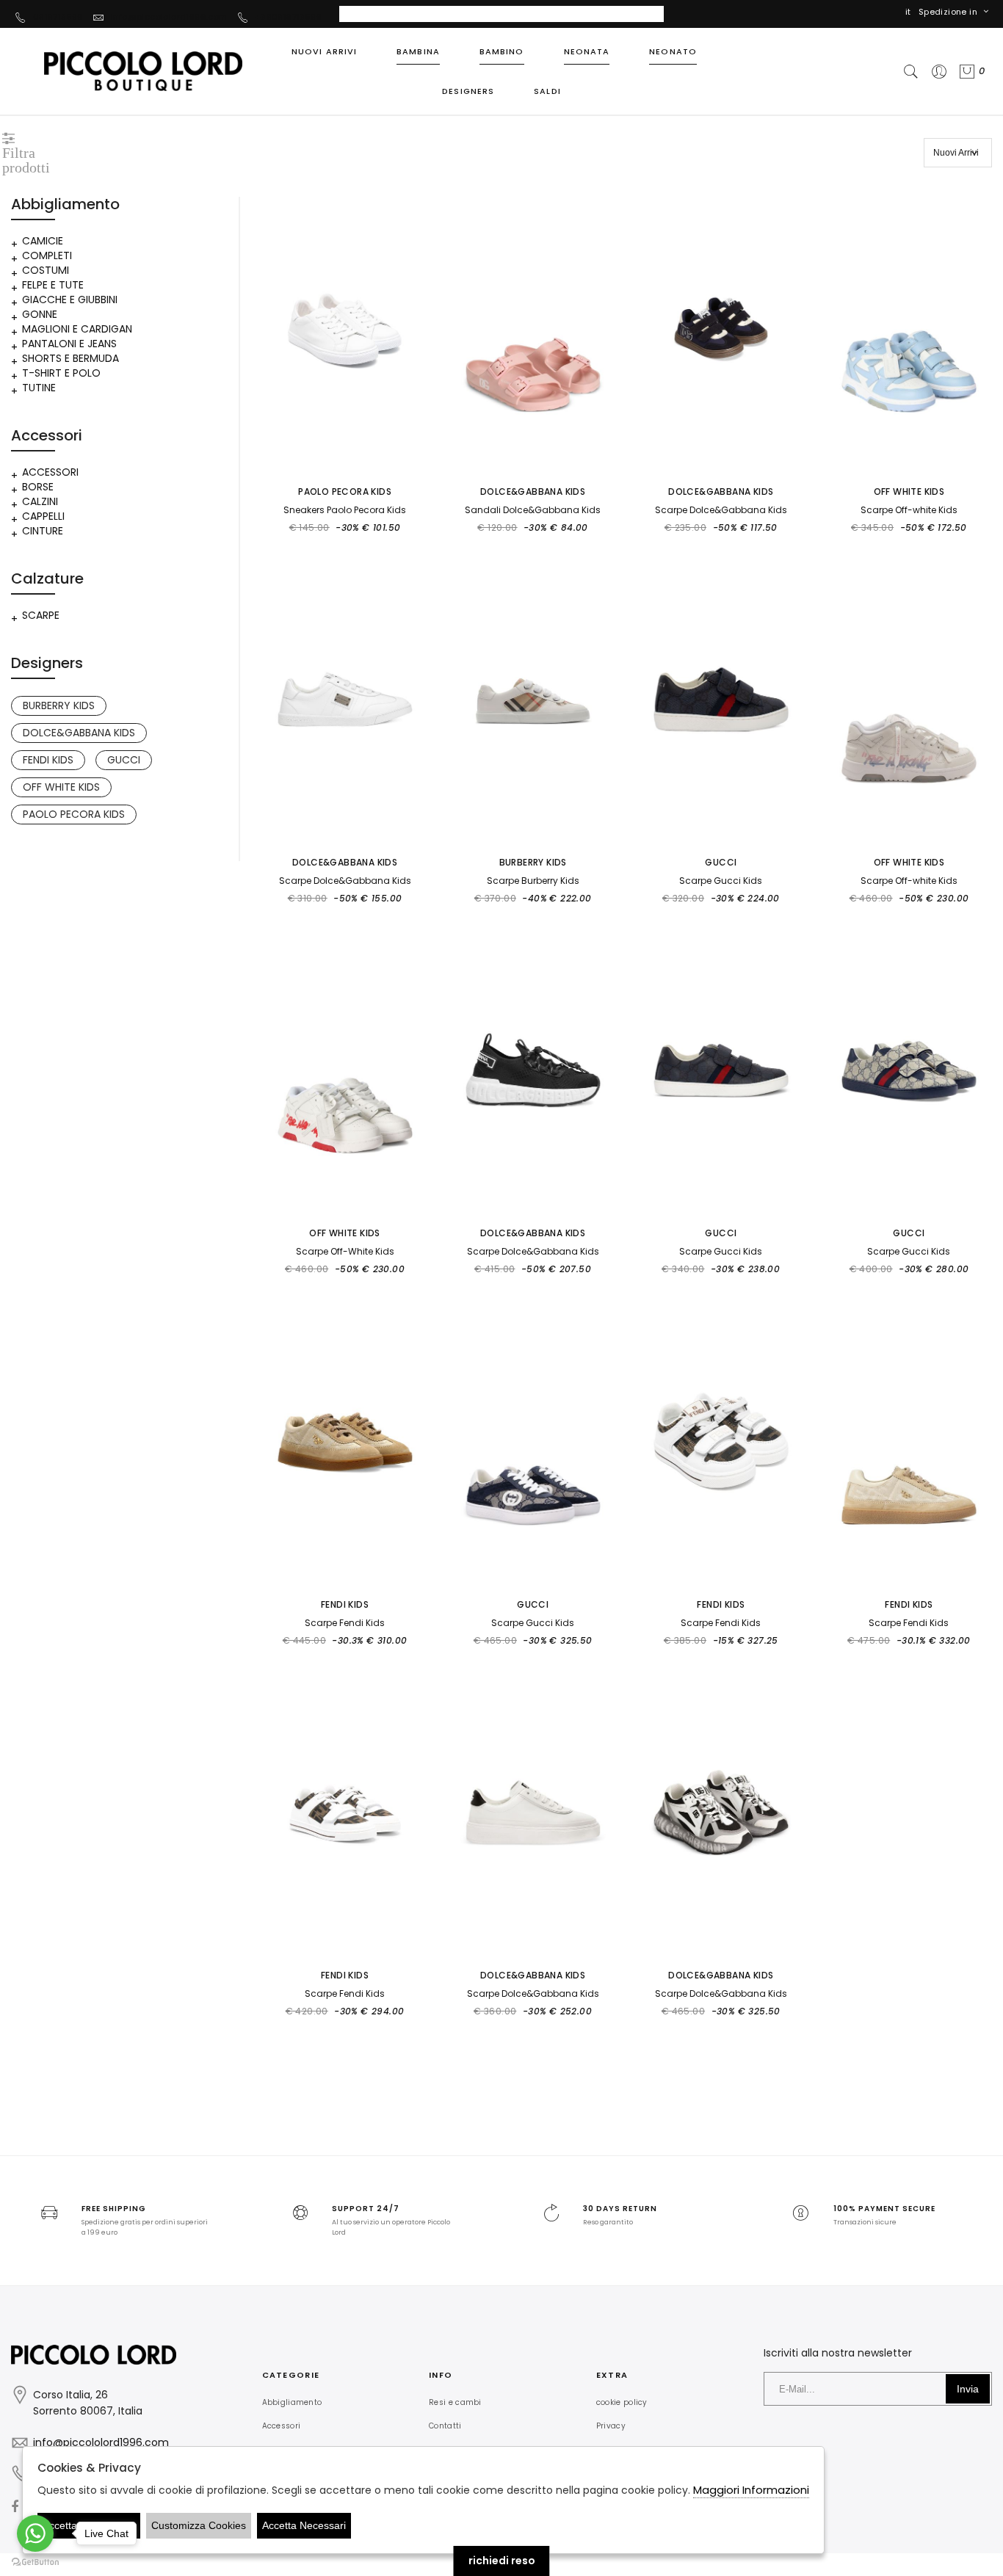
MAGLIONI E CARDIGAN (77, 329)
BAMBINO (502, 51)
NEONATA (587, 51)
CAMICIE (43, 241)
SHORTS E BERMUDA (70, 358)
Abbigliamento (292, 2402)
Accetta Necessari (304, 2525)
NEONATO (673, 51)
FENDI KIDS (48, 760)
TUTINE (39, 388)
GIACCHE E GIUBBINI (70, 300)
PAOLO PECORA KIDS (74, 814)
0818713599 (58, 17)
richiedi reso (502, 2561)
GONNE (40, 314)
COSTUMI (46, 270)
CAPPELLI (43, 516)
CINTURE (43, 531)
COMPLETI (47, 255)
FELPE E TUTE (53, 285)
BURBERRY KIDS (59, 705)
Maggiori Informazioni (751, 2490)
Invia (968, 2389)
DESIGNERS (468, 91)
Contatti (445, 2426)
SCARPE (41, 615)
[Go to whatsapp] (35, 2533)
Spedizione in (948, 12)
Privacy (611, 2426)
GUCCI (124, 760)
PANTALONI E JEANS (69, 344)
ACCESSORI (50, 472)
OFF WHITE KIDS (61, 787)
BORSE (38, 487)
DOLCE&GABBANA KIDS (79, 733)
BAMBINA (418, 51)
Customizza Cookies (199, 2525)
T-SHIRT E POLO (61, 373)
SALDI (547, 91)
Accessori (282, 2426)
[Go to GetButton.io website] (35, 2561)
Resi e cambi (455, 2402)
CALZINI (40, 501)
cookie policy (622, 2402)
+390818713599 (289, 17)
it (908, 12)
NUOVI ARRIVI (324, 51)
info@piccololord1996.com (169, 17)
